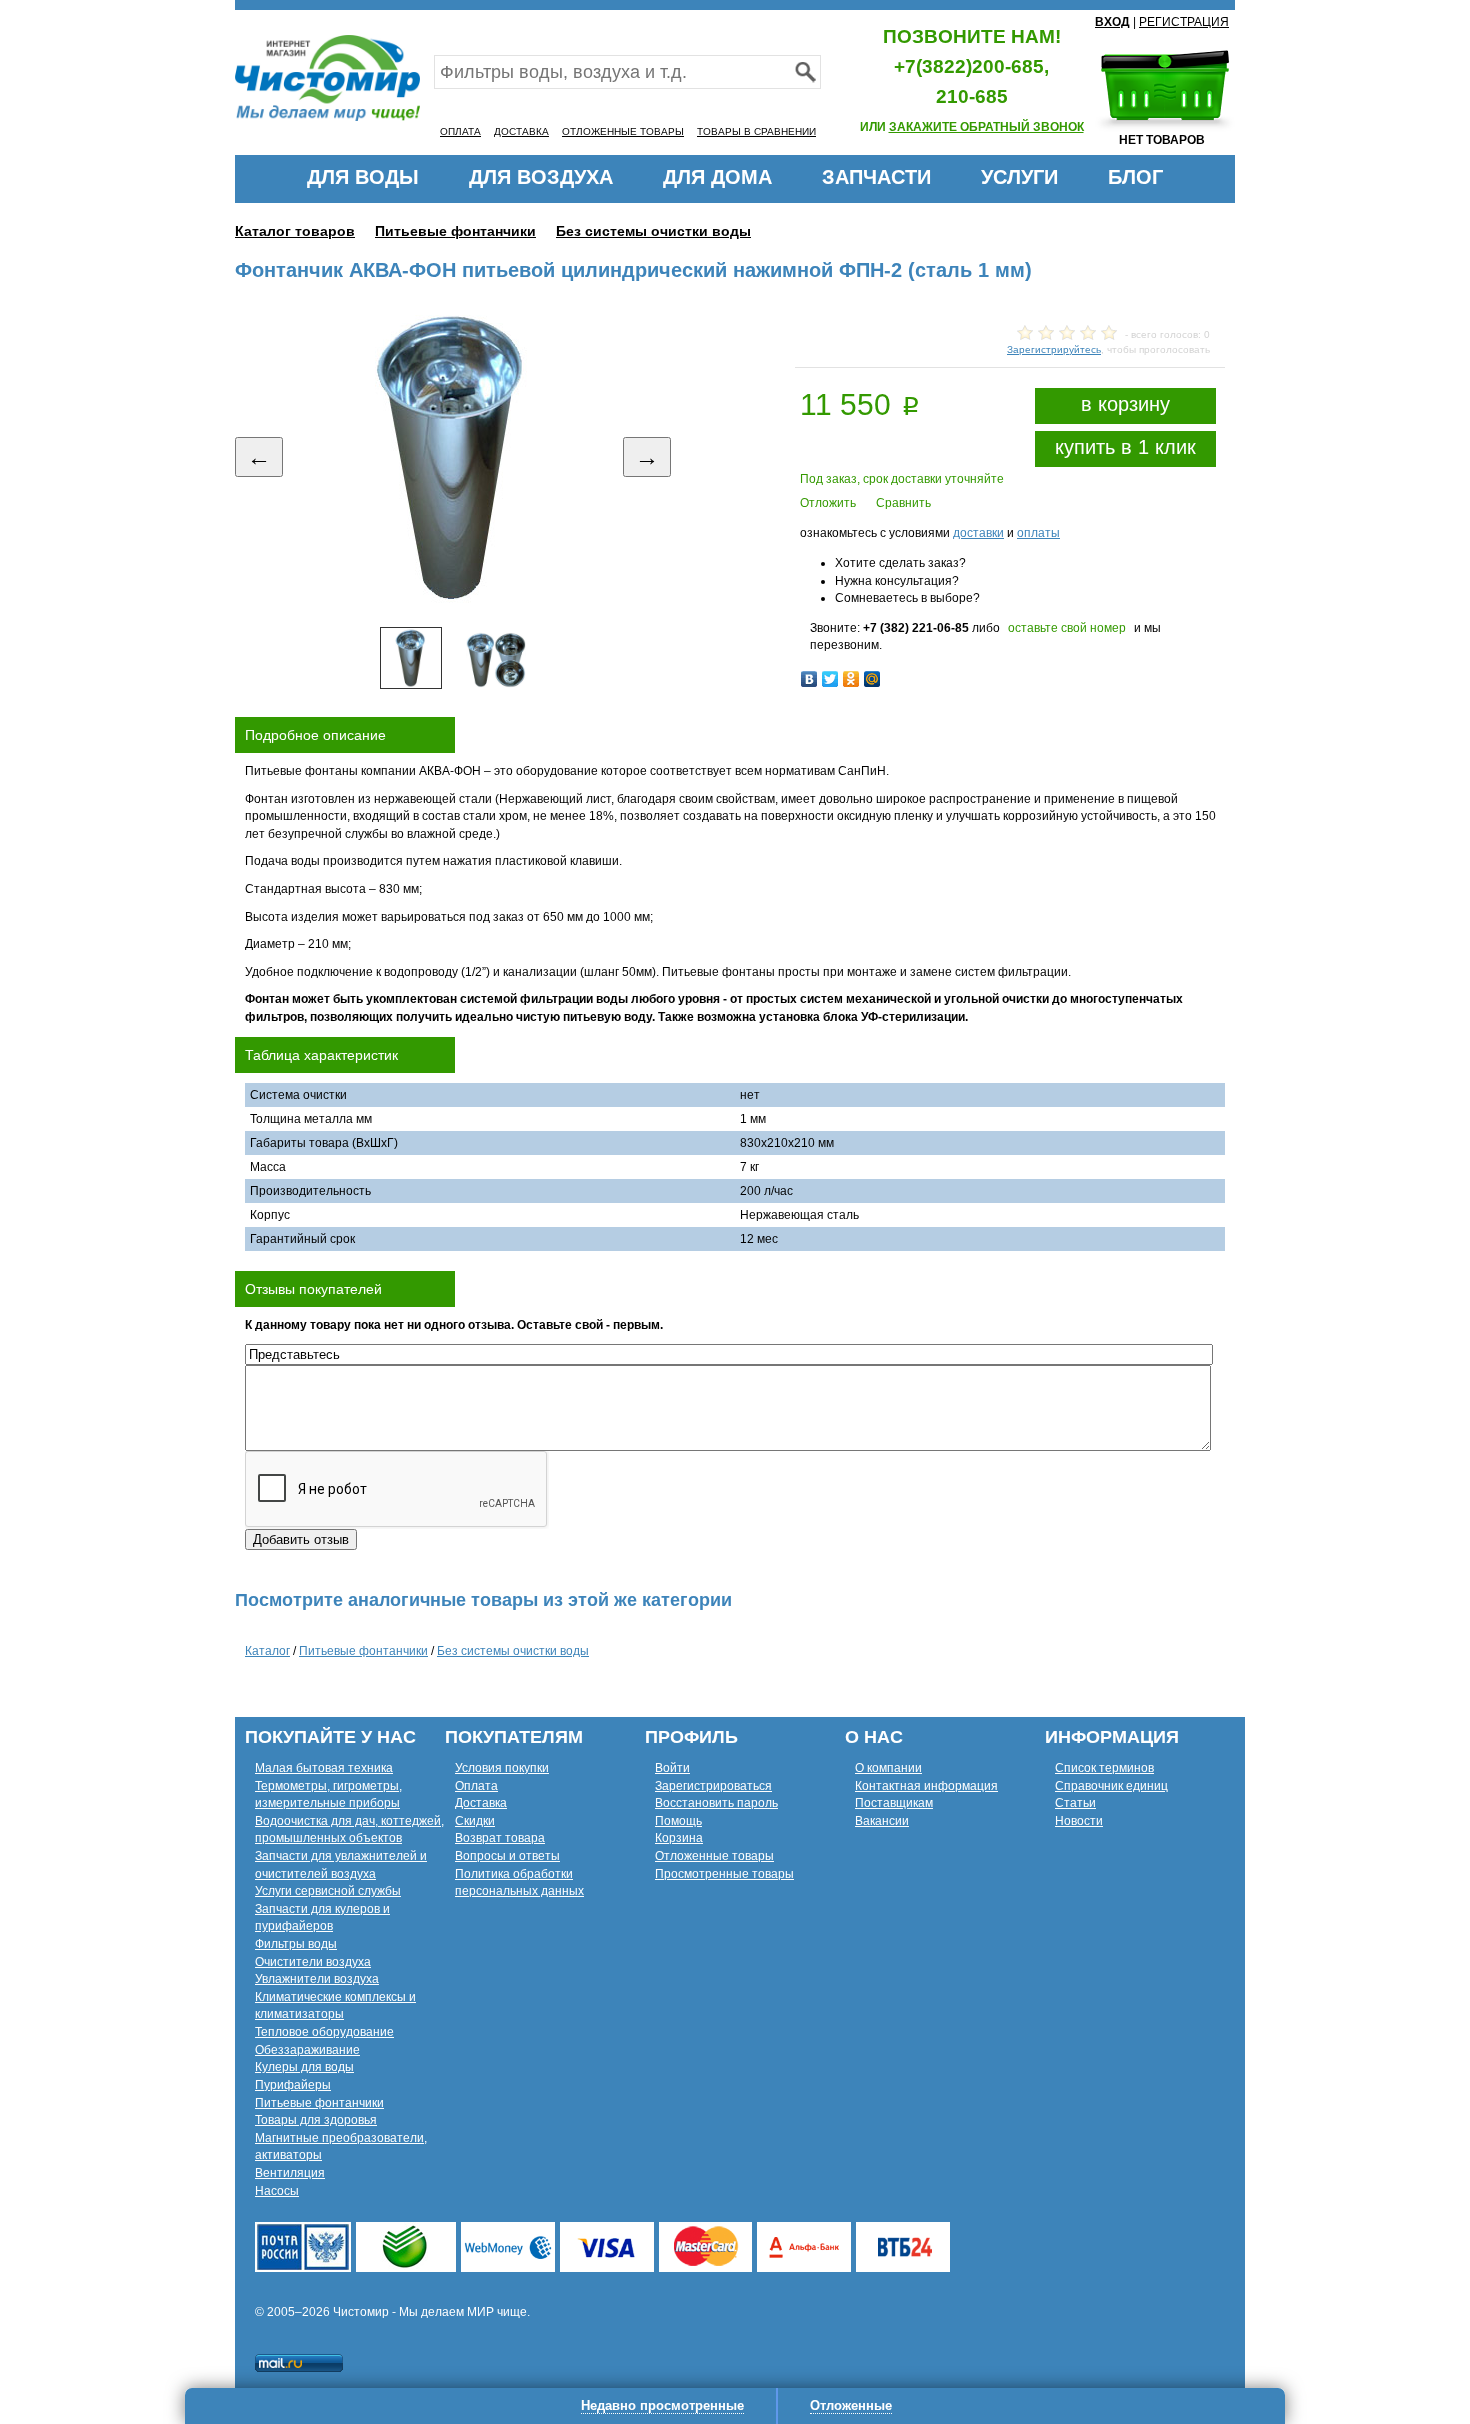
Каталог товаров (295, 231)
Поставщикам (894, 1803)
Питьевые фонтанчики (455, 231)
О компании (888, 1768)
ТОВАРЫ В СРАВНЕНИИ (756, 131)
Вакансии (882, 1821)
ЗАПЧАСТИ (876, 177)
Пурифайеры (293, 2085)
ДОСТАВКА (521, 131)
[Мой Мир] (872, 679)
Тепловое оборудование (324, 2032)
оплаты (1038, 533)
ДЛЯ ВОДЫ (363, 177)
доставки (978, 533)
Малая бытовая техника (324, 1768)
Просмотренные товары (724, 1874)
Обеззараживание (307, 2050)
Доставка (481, 1803)
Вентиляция (290, 2173)
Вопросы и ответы (507, 1856)
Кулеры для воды (304, 2067)
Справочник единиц (1111, 1786)
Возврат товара (500, 1838)
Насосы (277, 2191)
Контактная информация (926, 1786)
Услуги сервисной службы (328, 1891)
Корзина (679, 1838)
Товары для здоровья (316, 2120)
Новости (1079, 1821)
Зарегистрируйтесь (1054, 349)
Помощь (678, 1821)
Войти (672, 1768)
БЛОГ (1135, 177)
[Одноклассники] (851, 679)
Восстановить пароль (716, 1803)
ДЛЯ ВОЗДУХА (541, 177)
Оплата (476, 1786)
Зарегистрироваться (713, 1786)
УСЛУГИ (1019, 177)
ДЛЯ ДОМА (717, 177)
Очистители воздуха (313, 1962)
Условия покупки (502, 1768)
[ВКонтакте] (809, 679)
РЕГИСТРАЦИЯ (1184, 22)
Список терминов (1104, 1768)
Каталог (267, 1651)
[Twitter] (830, 679)
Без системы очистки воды (653, 231)
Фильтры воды (296, 1944)
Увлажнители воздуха (317, 1979)
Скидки (475, 1821)
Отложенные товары (714, 1856)
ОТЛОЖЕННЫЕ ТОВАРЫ (623, 131)
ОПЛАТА (460, 131)
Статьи (1075, 1803)
